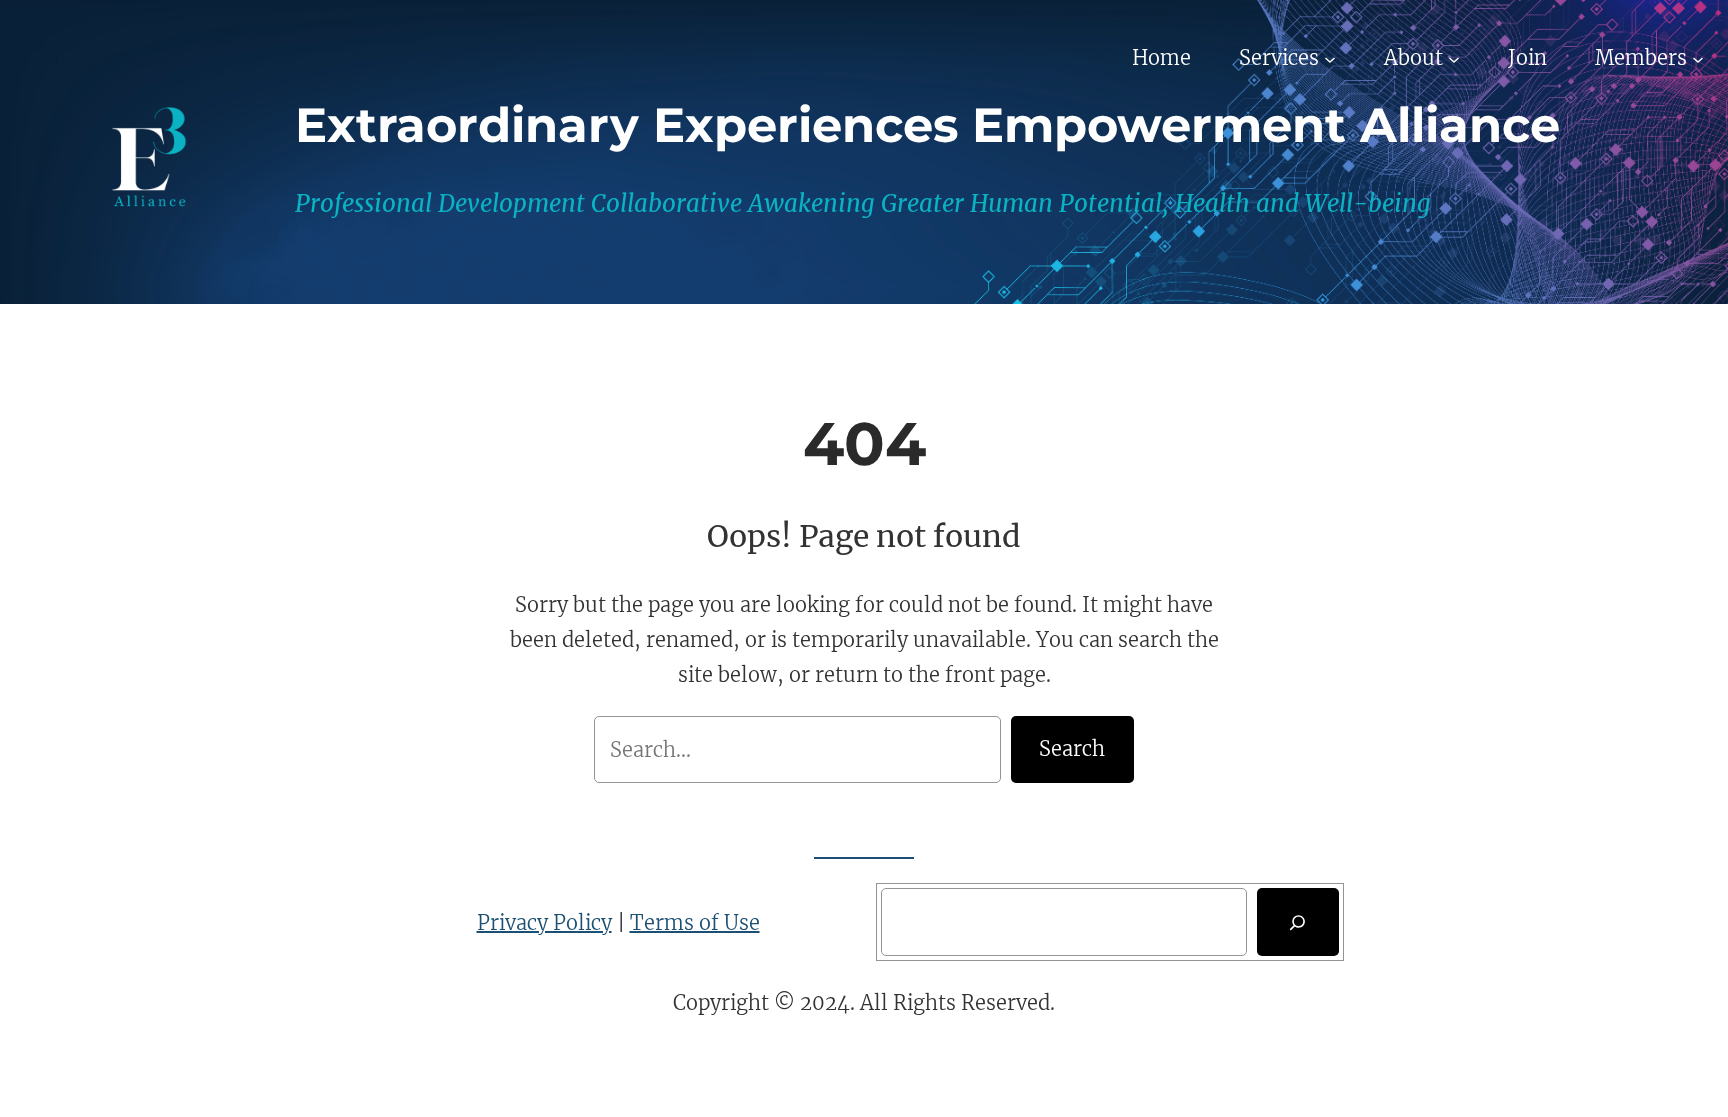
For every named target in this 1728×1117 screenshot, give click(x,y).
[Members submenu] (1698, 58)
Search (1072, 748)
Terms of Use (695, 922)
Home (1161, 58)
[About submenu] (1454, 58)
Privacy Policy (544, 922)
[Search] (1298, 922)
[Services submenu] (1330, 58)
